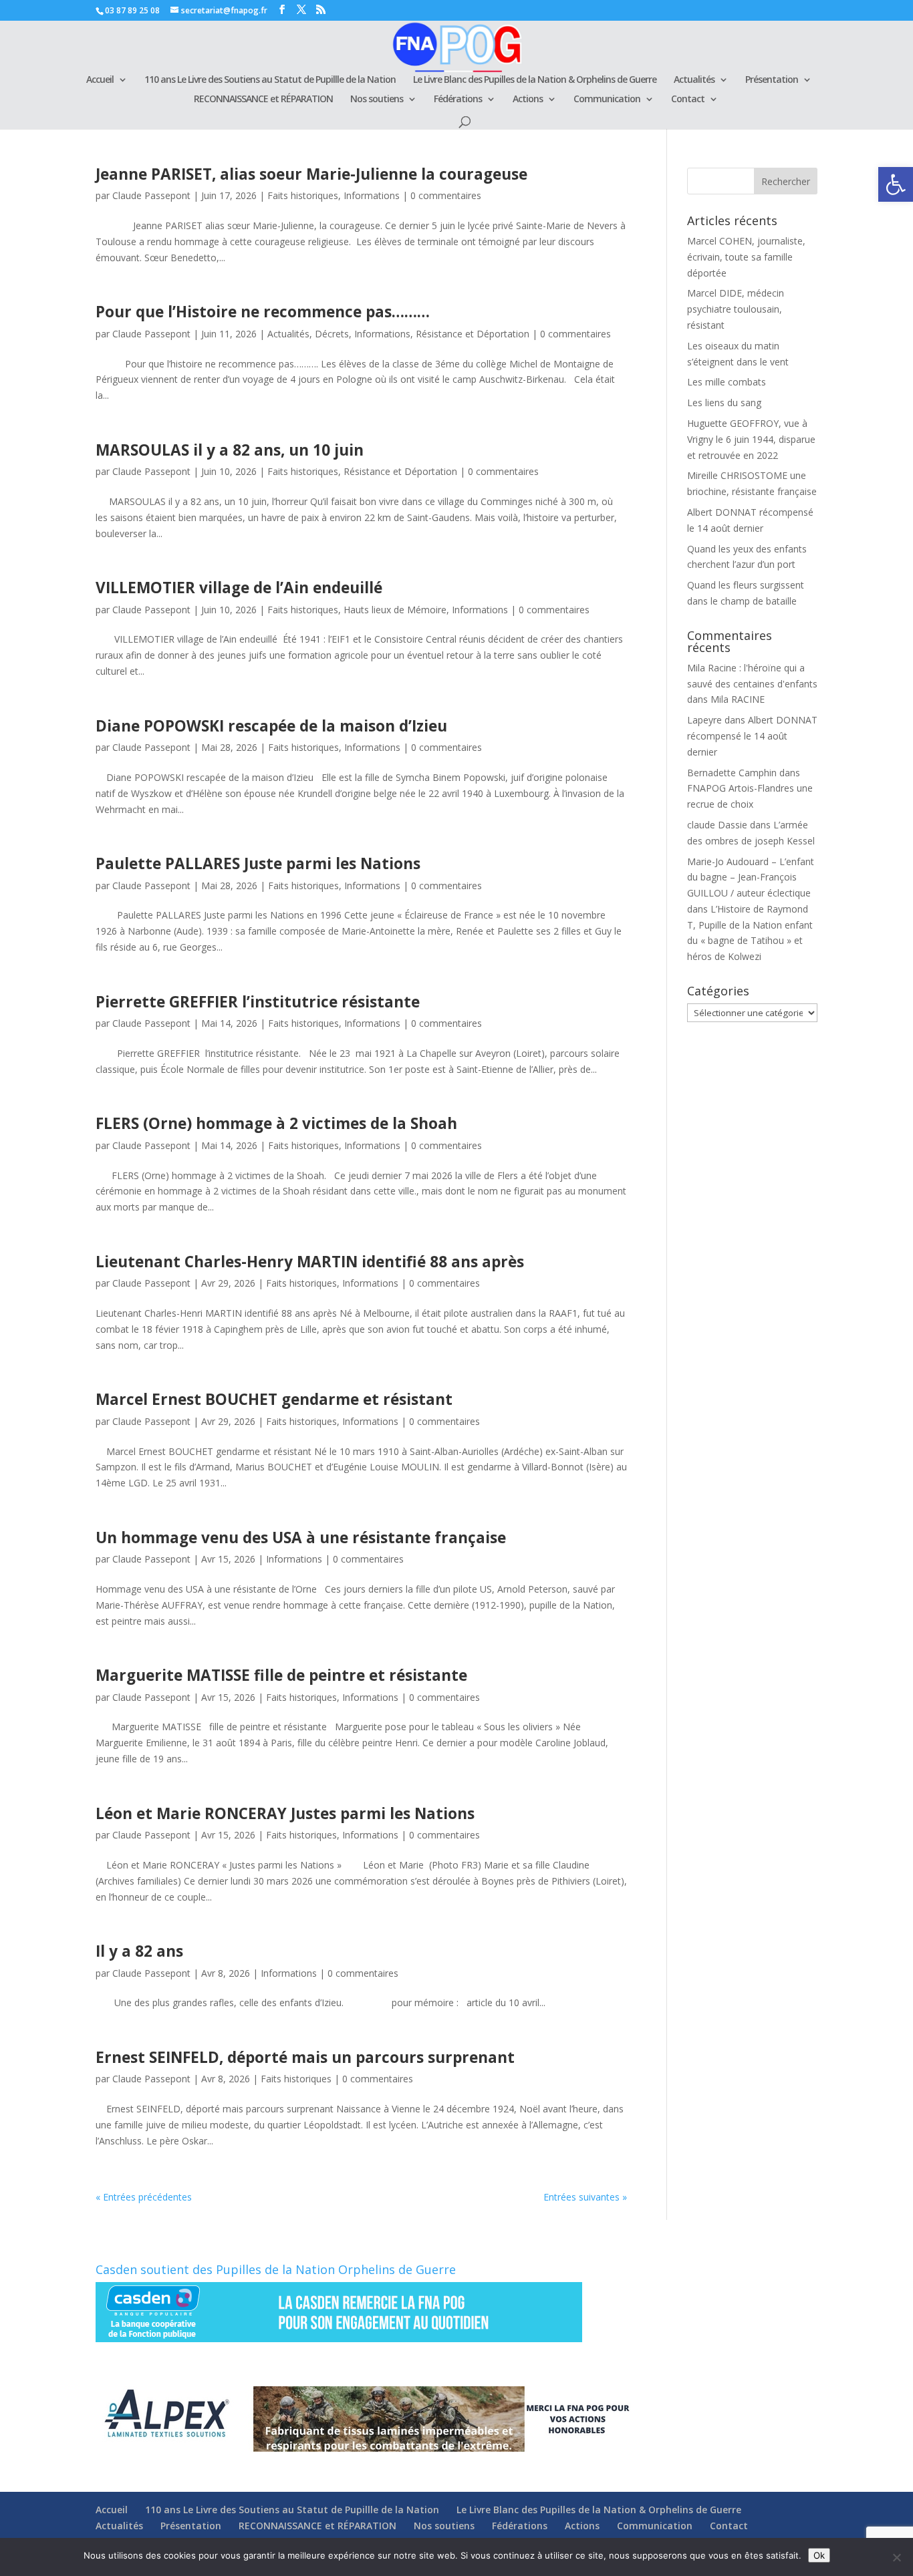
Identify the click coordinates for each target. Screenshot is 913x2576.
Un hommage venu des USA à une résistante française (301, 1538)
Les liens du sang (724, 402)
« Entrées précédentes (144, 2197)
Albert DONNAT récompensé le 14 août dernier (752, 736)
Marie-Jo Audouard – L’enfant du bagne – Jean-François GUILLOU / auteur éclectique (751, 877)
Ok (819, 2555)
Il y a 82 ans (139, 1951)
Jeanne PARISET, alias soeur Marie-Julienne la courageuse (311, 174)
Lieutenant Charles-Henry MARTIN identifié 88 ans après (310, 1262)
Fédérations (458, 100)
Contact (688, 100)
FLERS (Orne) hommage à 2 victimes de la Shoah (276, 1123)
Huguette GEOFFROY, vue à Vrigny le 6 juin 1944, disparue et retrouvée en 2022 (751, 439)
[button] (896, 184)
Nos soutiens (377, 100)
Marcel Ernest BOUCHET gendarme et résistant (274, 1399)
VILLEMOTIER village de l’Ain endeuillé (239, 588)
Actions (528, 100)
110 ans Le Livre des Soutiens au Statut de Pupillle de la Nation (270, 80)
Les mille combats (727, 382)
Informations (372, 195)
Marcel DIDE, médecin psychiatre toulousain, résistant (736, 309)
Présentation (772, 80)
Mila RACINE (738, 699)
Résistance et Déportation (473, 334)
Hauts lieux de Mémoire (395, 610)
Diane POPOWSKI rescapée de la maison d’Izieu (271, 726)
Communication (607, 100)
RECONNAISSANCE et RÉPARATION (263, 100)
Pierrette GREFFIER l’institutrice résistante (258, 1002)
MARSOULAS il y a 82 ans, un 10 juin (230, 450)
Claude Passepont (151, 195)
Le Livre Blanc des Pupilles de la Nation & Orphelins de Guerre (535, 80)
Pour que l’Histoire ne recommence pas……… (263, 312)
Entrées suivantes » (585, 2197)
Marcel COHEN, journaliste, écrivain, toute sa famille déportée (746, 257)
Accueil (100, 80)
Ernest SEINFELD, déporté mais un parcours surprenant (305, 2057)
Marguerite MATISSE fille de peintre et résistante (281, 1675)
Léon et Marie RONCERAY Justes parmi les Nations (285, 1813)
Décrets (332, 334)
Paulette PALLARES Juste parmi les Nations (258, 863)
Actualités (694, 80)
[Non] (896, 2557)
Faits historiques (303, 195)
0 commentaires (446, 195)
